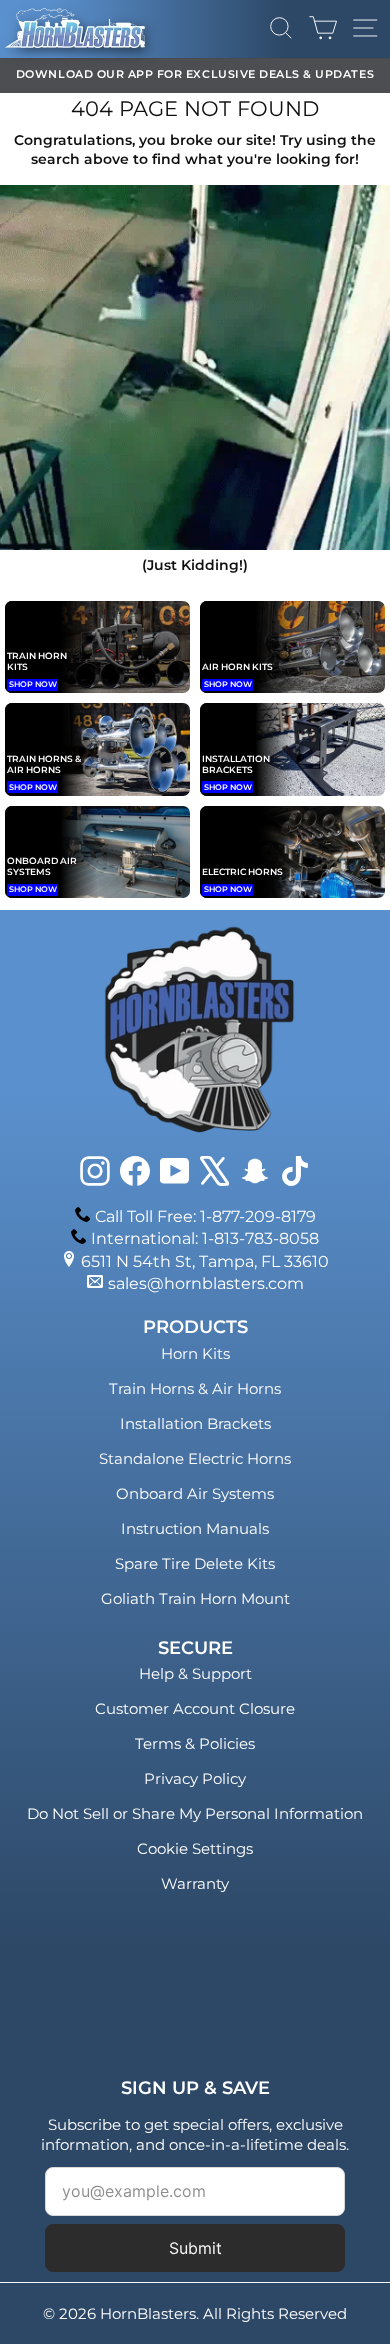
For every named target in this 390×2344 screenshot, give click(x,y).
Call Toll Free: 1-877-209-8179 (205, 1216)
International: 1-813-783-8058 (205, 1238)
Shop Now (33, 684)
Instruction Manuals (195, 1528)
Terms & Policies (195, 1743)
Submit (195, 2248)
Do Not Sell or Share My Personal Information (195, 1813)
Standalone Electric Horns (195, 1458)
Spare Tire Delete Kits (195, 1563)
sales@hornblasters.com (206, 1283)
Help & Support (195, 1673)
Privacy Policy (195, 1778)
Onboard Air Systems (195, 1493)
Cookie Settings (195, 1848)
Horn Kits (195, 1353)
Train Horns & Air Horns (195, 1388)
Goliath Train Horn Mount (195, 1598)
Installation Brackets (195, 1423)
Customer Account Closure (195, 1708)
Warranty (195, 1883)
